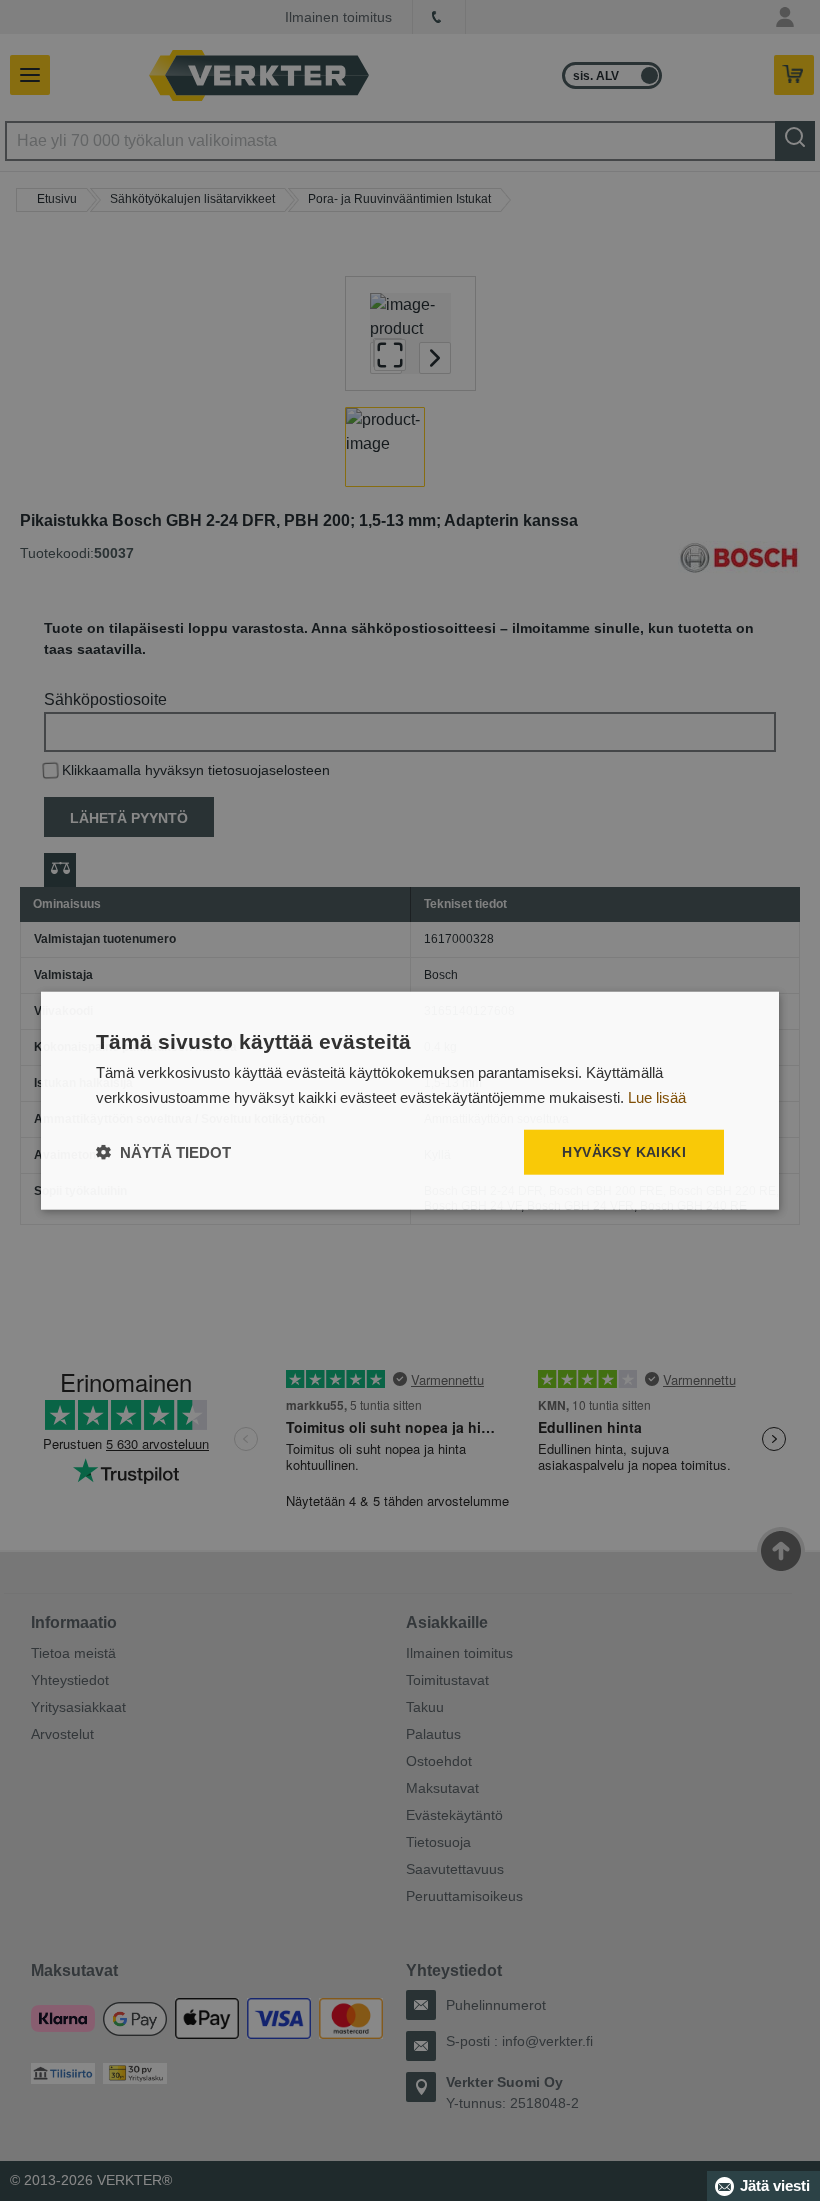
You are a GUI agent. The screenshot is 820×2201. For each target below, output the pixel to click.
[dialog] (410, 1100)
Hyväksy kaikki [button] (624, 1152)
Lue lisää (657, 1096)
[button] (163, 1152)
